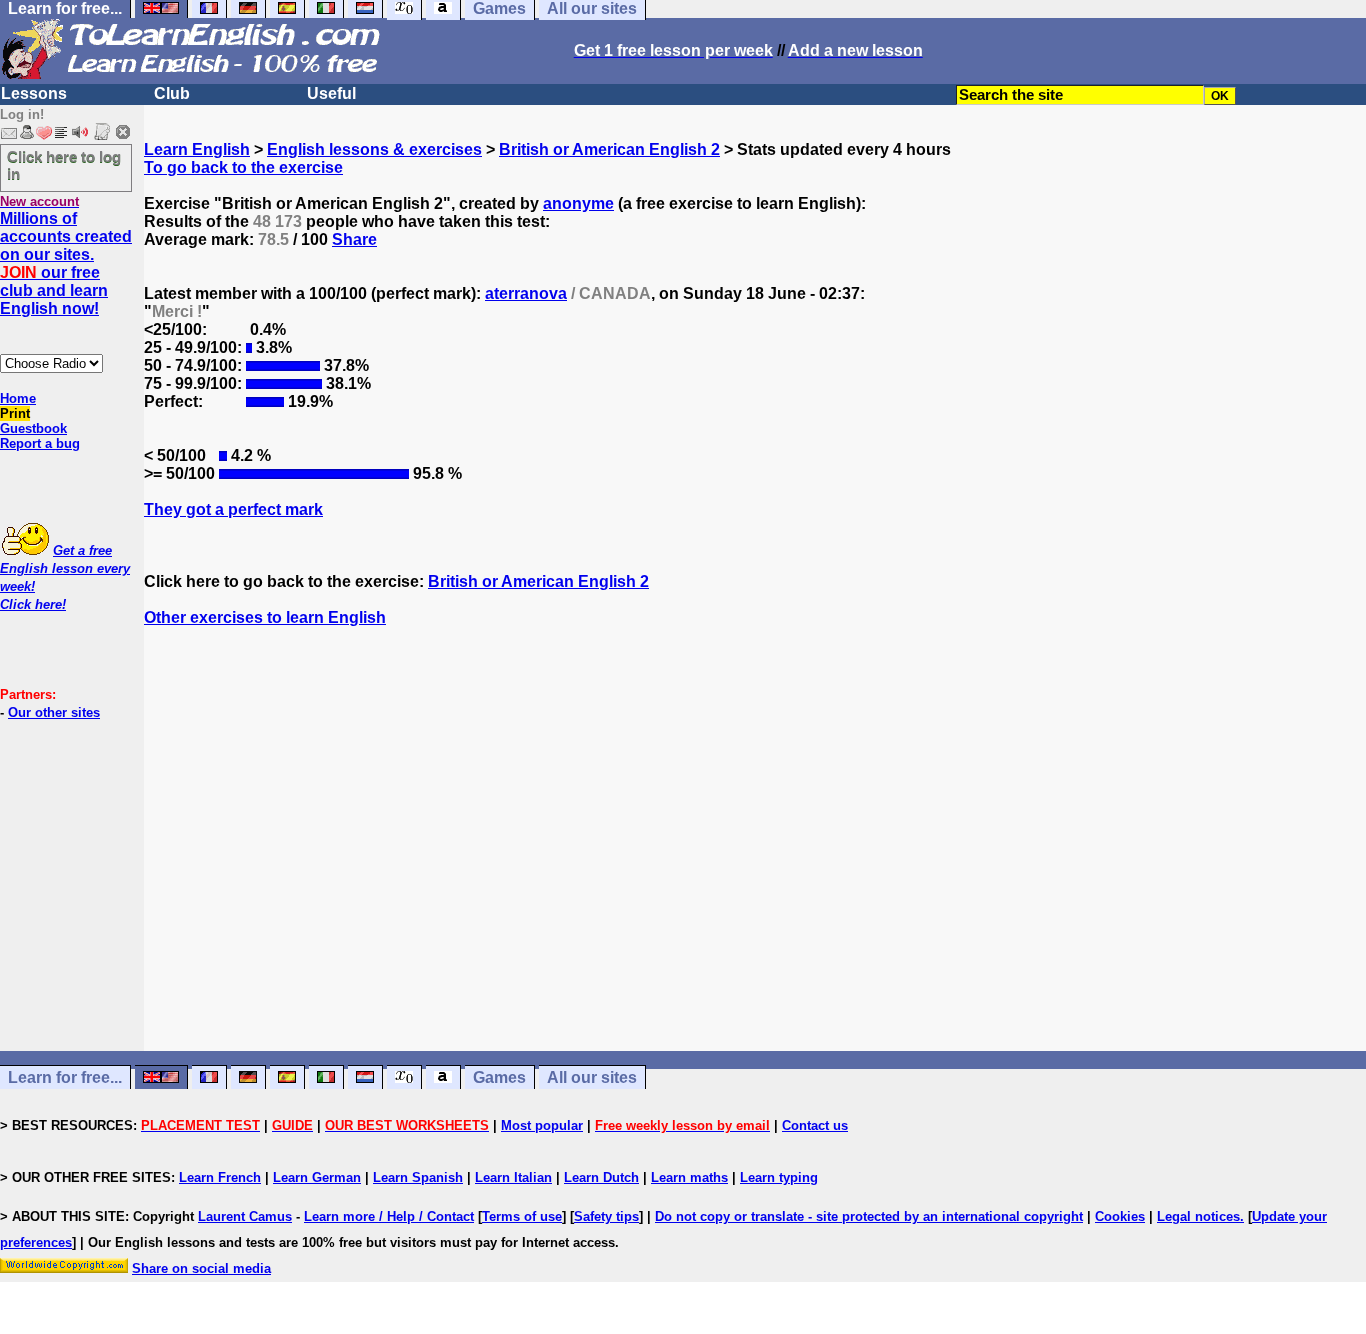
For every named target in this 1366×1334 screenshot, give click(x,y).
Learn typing (779, 1177)
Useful (331, 93)
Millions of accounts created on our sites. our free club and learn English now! (66, 263)
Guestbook (33, 428)
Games (499, 1077)
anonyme (578, 203)
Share (354, 239)
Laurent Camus (245, 1216)
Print (15, 413)
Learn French (220, 1177)
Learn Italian (513, 1177)
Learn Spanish (418, 1177)
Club (172, 93)
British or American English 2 (609, 149)
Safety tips (606, 1216)
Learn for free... (65, 1077)
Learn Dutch (601, 1177)
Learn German (317, 1177)
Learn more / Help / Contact (389, 1216)
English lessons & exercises (374, 149)
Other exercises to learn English (265, 617)
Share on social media (201, 1268)
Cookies (1120, 1216)
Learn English (197, 149)
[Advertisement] (755, 857)
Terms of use (522, 1216)
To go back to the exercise (243, 167)
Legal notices (1198, 1216)
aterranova (526, 293)
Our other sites (54, 712)
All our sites (592, 1077)
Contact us (815, 1125)
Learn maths (689, 1177)
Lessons (34, 93)
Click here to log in (64, 165)
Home (18, 398)
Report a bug (40, 443)
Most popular (542, 1125)
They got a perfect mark (233, 509)
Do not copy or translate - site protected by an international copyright (869, 1216)
